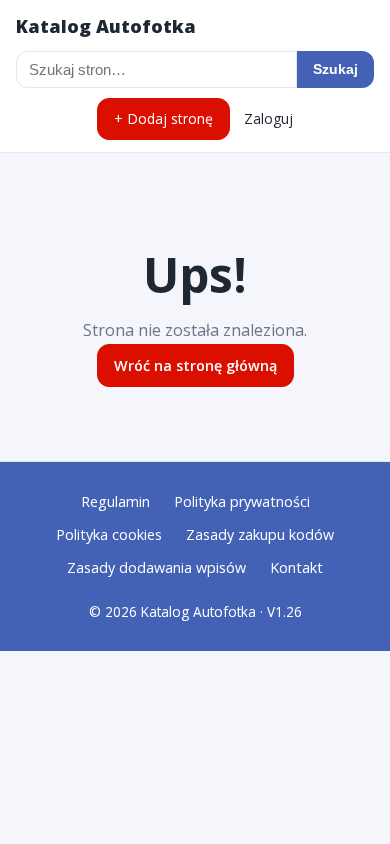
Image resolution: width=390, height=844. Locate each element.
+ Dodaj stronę (163, 118)
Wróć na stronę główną (195, 365)
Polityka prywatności (242, 501)
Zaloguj (268, 118)
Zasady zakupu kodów (260, 534)
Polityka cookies (109, 534)
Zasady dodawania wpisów (156, 567)
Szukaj (335, 69)
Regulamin (115, 501)
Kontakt (296, 567)
